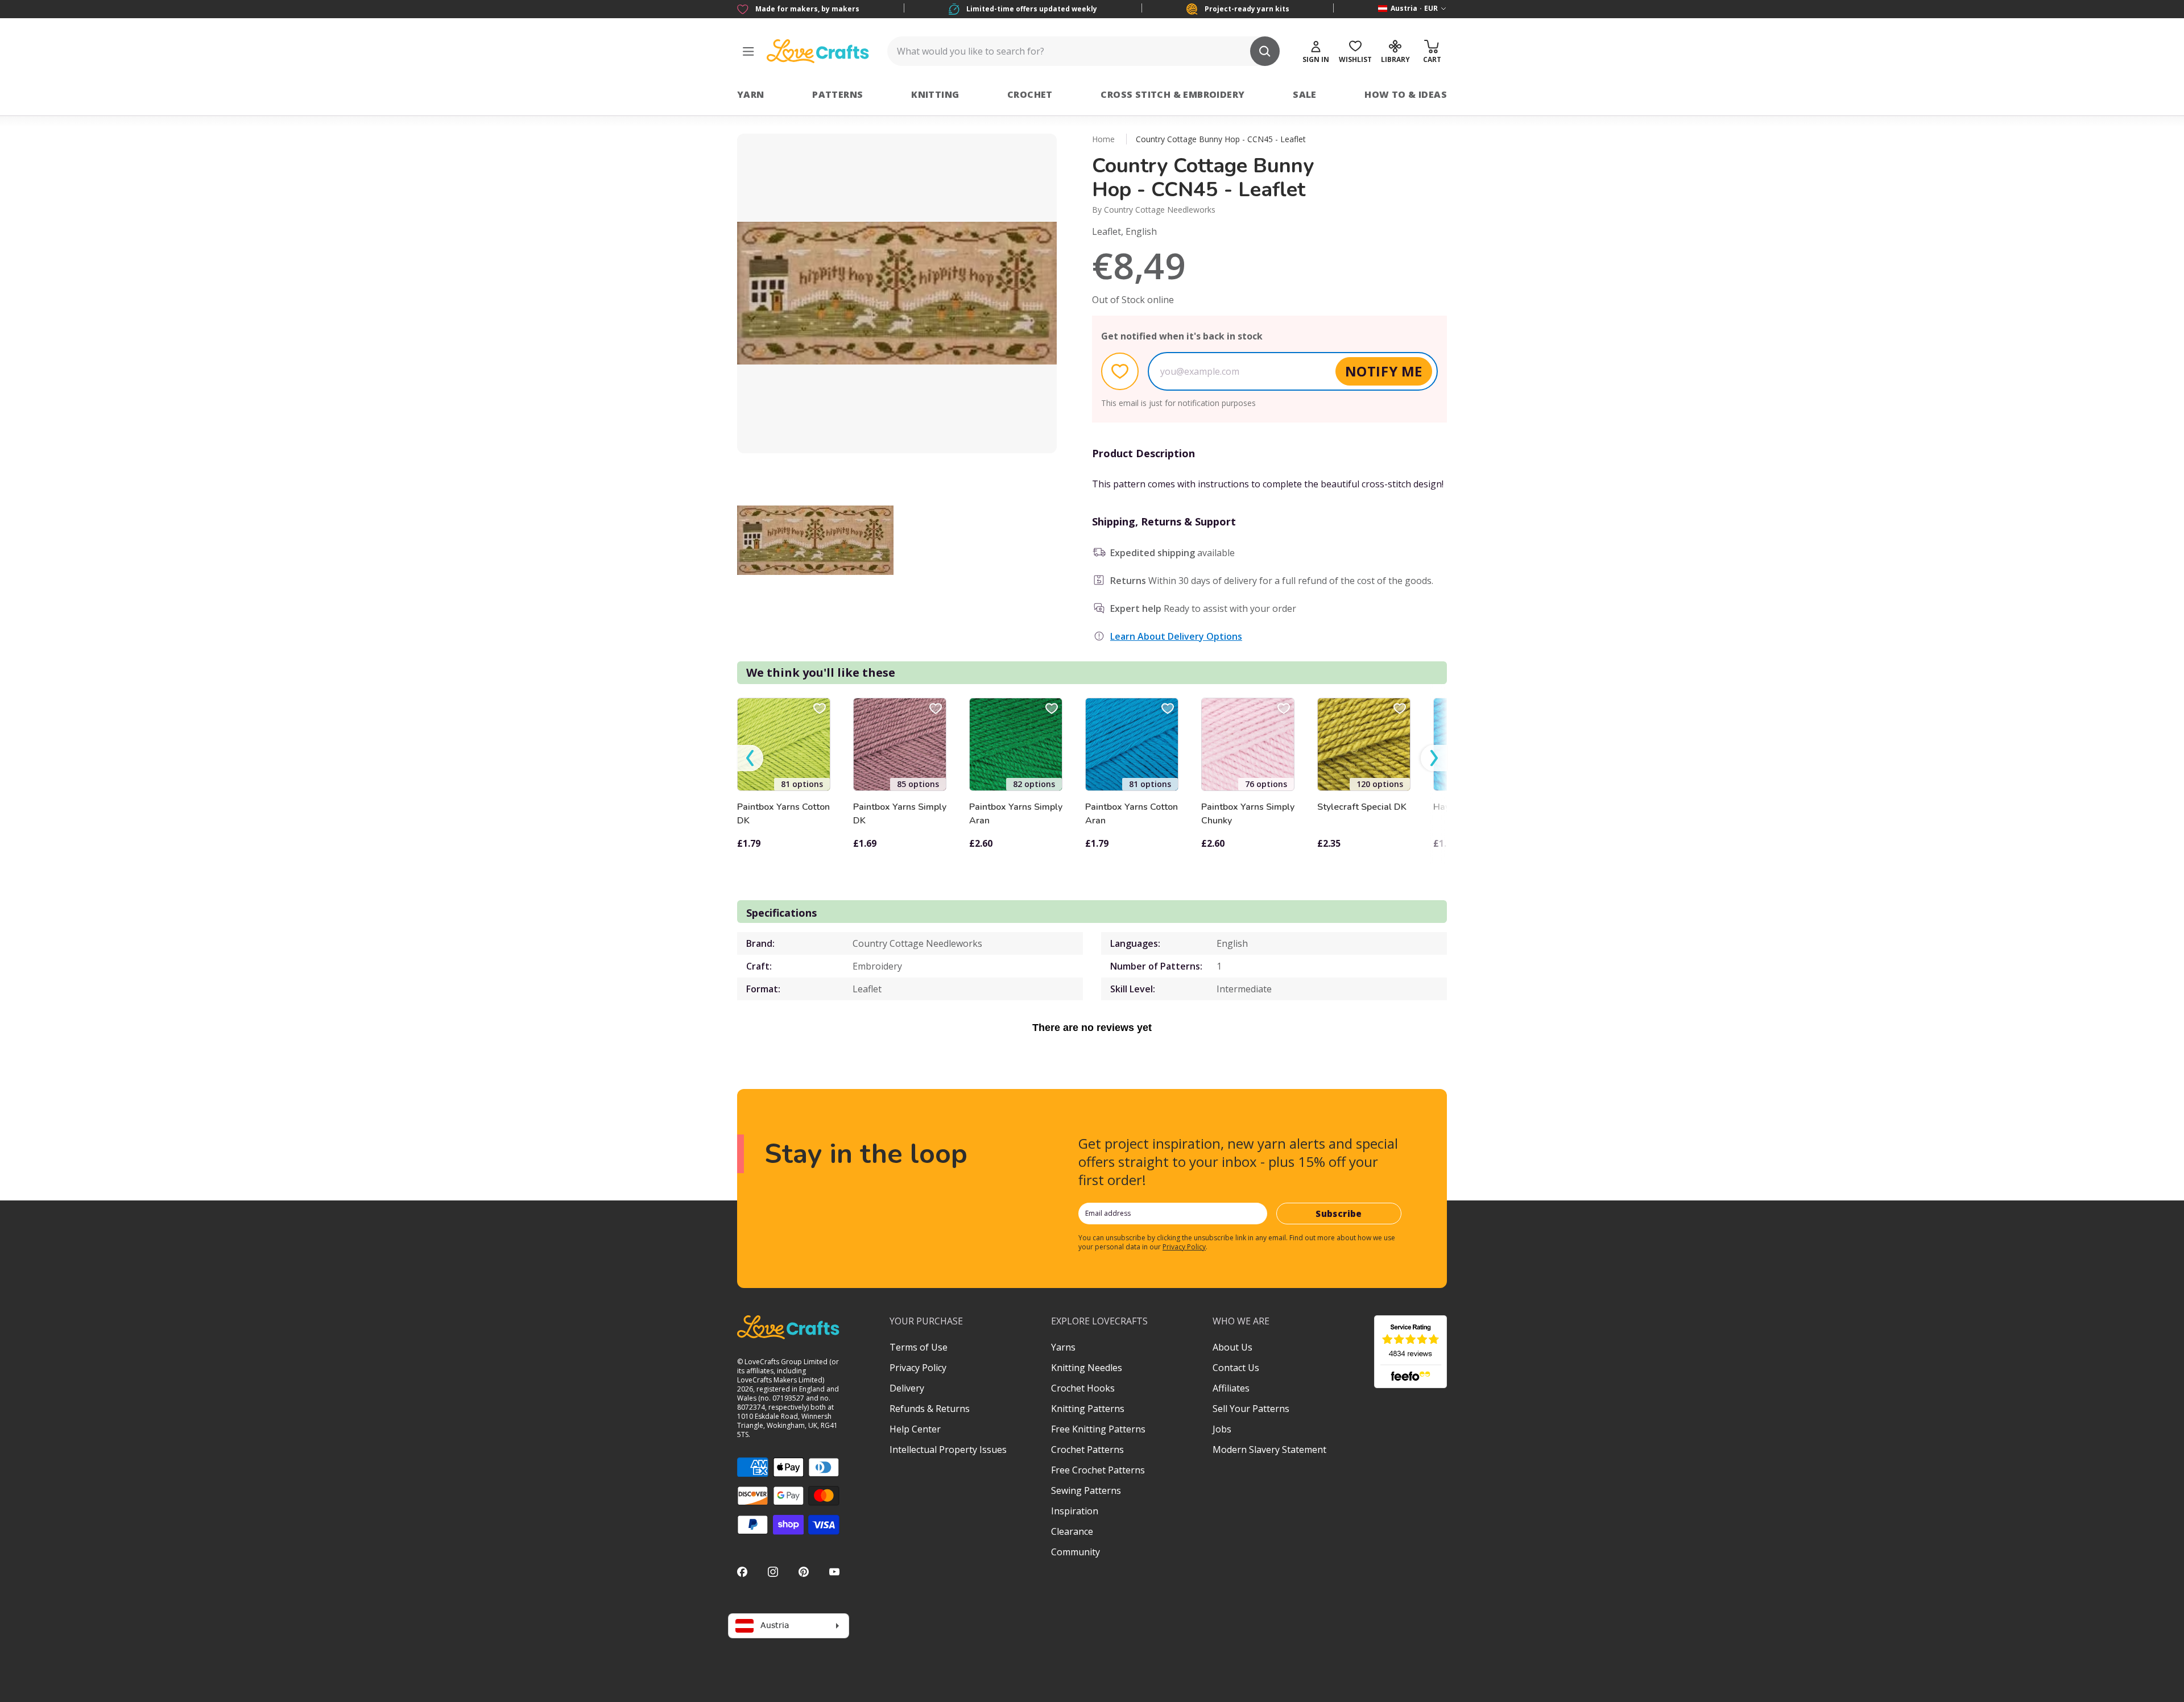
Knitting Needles (1087, 1368)
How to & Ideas (1406, 94)
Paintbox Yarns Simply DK (900, 814)
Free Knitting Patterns (1098, 1429)
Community (1076, 1552)
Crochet (1030, 94)
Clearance (1072, 1531)
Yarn (751, 94)
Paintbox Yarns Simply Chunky (1248, 814)
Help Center (915, 1429)
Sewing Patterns (1086, 1490)
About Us (1232, 1347)
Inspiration (1075, 1511)
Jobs (1222, 1429)
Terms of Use (919, 1347)
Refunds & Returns (930, 1409)
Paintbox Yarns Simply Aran (1016, 814)
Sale (1305, 94)
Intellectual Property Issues (948, 1450)
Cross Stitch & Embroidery (1172, 94)
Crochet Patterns (1087, 1450)
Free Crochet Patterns (1098, 1470)
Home (1103, 139)
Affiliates (1231, 1388)
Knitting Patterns (1088, 1409)
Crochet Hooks (1083, 1388)
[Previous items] (750, 758)
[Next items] (1434, 758)
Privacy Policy (1184, 1247)
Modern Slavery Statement (1269, 1450)
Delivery (907, 1388)
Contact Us (1236, 1368)
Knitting (935, 94)
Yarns (1063, 1347)
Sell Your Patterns (1251, 1409)
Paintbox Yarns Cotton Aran (1132, 814)
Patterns (837, 94)
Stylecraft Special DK (1362, 807)
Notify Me (1384, 371)
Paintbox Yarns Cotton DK (783, 814)
